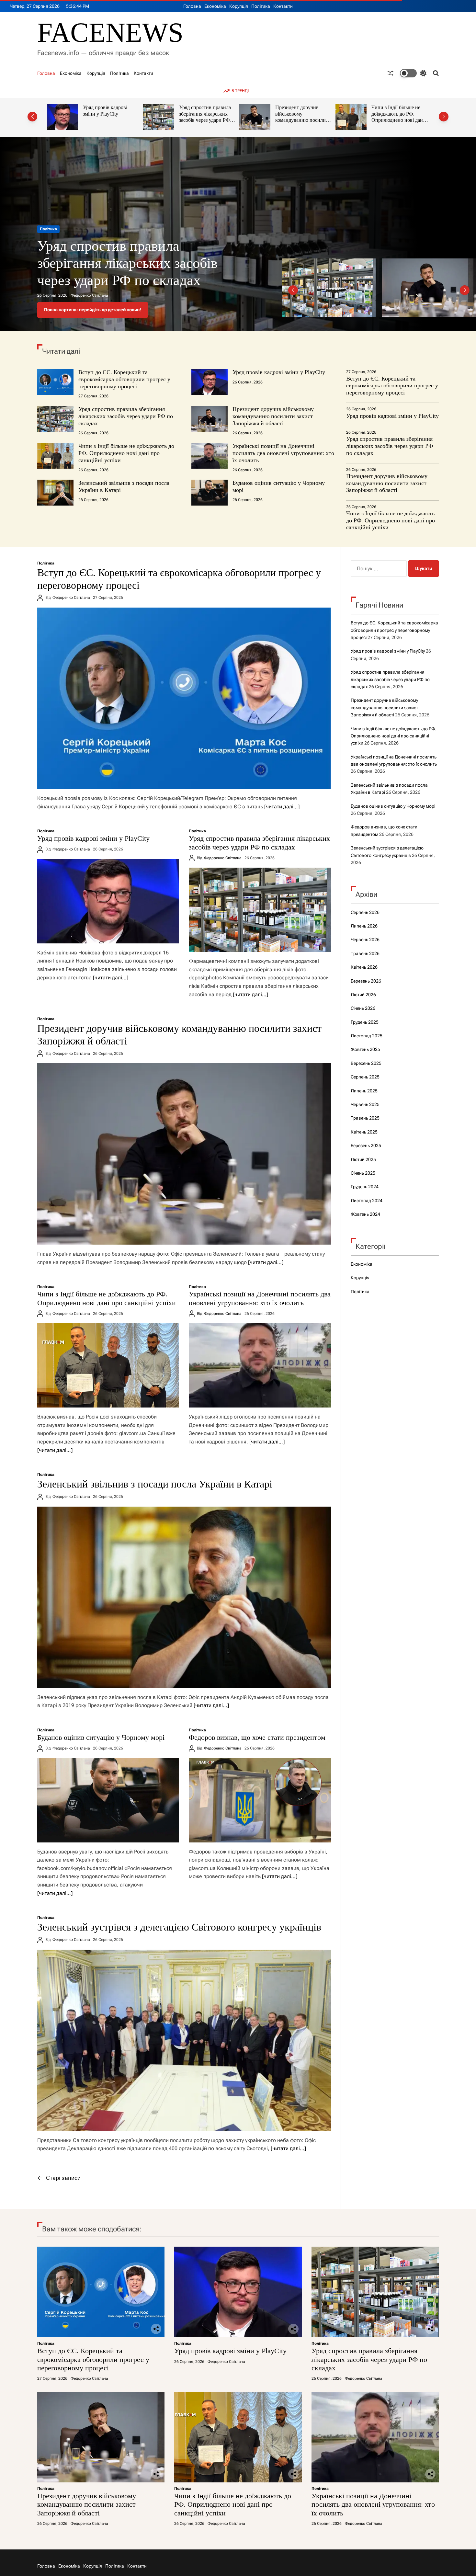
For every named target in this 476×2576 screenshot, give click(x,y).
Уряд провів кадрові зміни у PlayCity (279, 372)
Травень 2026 (365, 953)
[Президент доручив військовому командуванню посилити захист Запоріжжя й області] (184, 1154)
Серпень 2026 (365, 912)
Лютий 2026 (363, 995)
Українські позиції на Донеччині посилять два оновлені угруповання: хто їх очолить (398, 117)
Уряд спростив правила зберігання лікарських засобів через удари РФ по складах (109, 117)
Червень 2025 (365, 1104)
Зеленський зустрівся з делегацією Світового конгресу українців (179, 1927)
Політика (261, 6)
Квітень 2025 (364, 1132)
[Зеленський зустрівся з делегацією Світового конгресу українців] (184, 2040)
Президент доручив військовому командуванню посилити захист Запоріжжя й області (207, 120)
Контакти (283, 6)
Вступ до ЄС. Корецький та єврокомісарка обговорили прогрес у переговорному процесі (140, 263)
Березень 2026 (366, 981)
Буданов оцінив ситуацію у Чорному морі (101, 1737)
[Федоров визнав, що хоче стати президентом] (260, 1800)
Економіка (215, 6)
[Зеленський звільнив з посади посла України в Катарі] (184, 1597)
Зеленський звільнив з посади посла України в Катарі (155, 1484)
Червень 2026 (365, 940)
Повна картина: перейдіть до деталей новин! (93, 310)
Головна (192, 6)
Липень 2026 (364, 926)
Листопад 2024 (367, 1201)
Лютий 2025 (363, 1159)
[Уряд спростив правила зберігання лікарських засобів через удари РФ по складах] (260, 910)
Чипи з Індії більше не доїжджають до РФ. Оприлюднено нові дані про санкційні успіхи (302, 117)
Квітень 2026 (364, 967)
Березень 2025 (366, 1146)
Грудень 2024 (365, 1187)
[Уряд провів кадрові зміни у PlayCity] (108, 901)
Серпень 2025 (365, 1077)
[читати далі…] (282, 807)
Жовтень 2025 (365, 1049)
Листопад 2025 (367, 1036)
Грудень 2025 (365, 1022)
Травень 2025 (365, 1118)
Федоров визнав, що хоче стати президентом (257, 1737)
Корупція (239, 6)
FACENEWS (110, 33)
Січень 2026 (363, 1008)
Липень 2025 (364, 1091)
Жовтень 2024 (365, 1214)
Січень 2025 (363, 1173)
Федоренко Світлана (89, 295)
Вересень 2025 (366, 1063)
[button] (32, 117)
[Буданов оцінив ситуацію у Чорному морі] (108, 1800)
